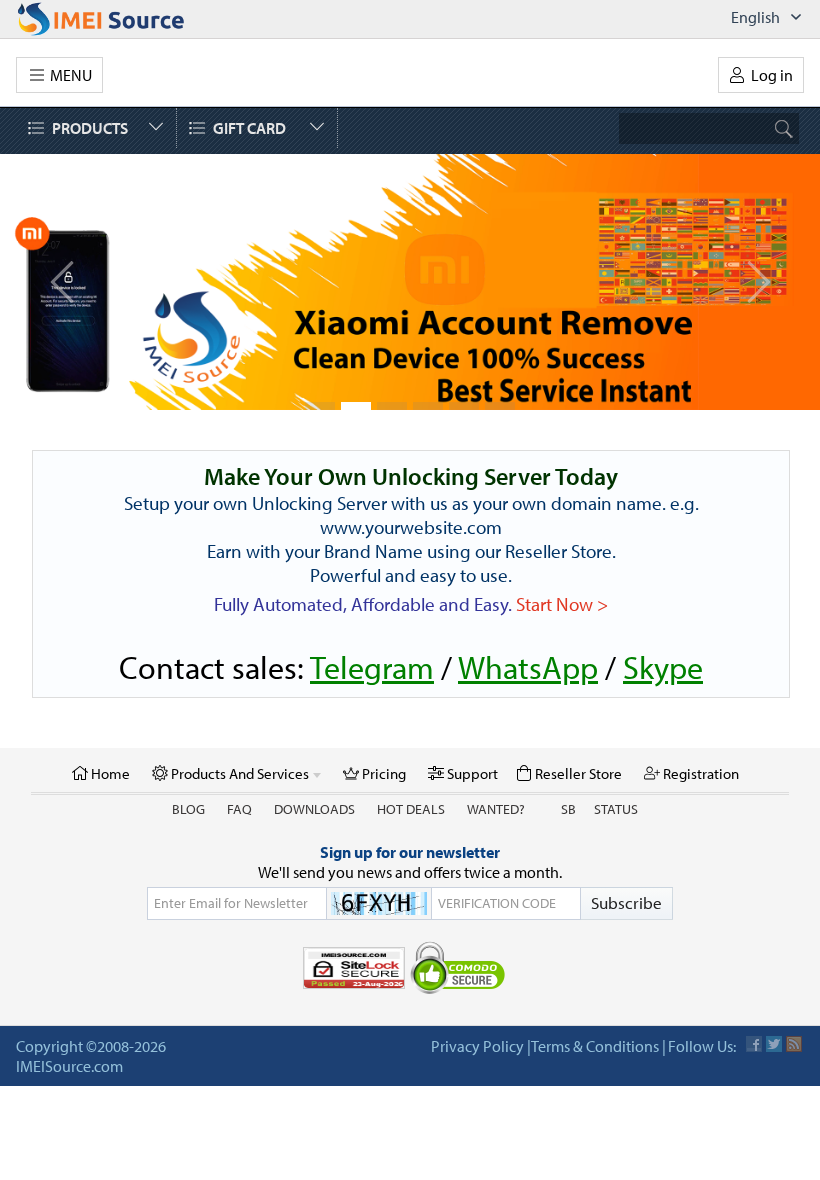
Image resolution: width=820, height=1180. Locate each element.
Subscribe (626, 902)
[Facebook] (754, 1044)
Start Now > (562, 604)
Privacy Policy (477, 1046)
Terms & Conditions (595, 1046)
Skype (663, 667)
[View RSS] (794, 1044)
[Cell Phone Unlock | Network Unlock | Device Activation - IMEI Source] (123, 19)
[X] (774, 1044)
